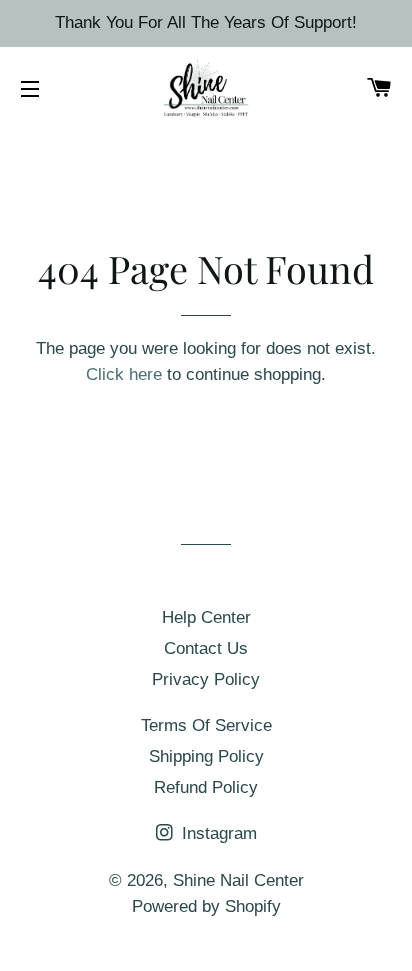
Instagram (217, 833)
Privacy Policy (206, 679)
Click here (124, 374)
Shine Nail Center (238, 880)
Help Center (206, 617)
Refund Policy (206, 787)
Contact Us (206, 648)
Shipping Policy (206, 756)
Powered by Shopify (206, 906)
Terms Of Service (206, 725)
